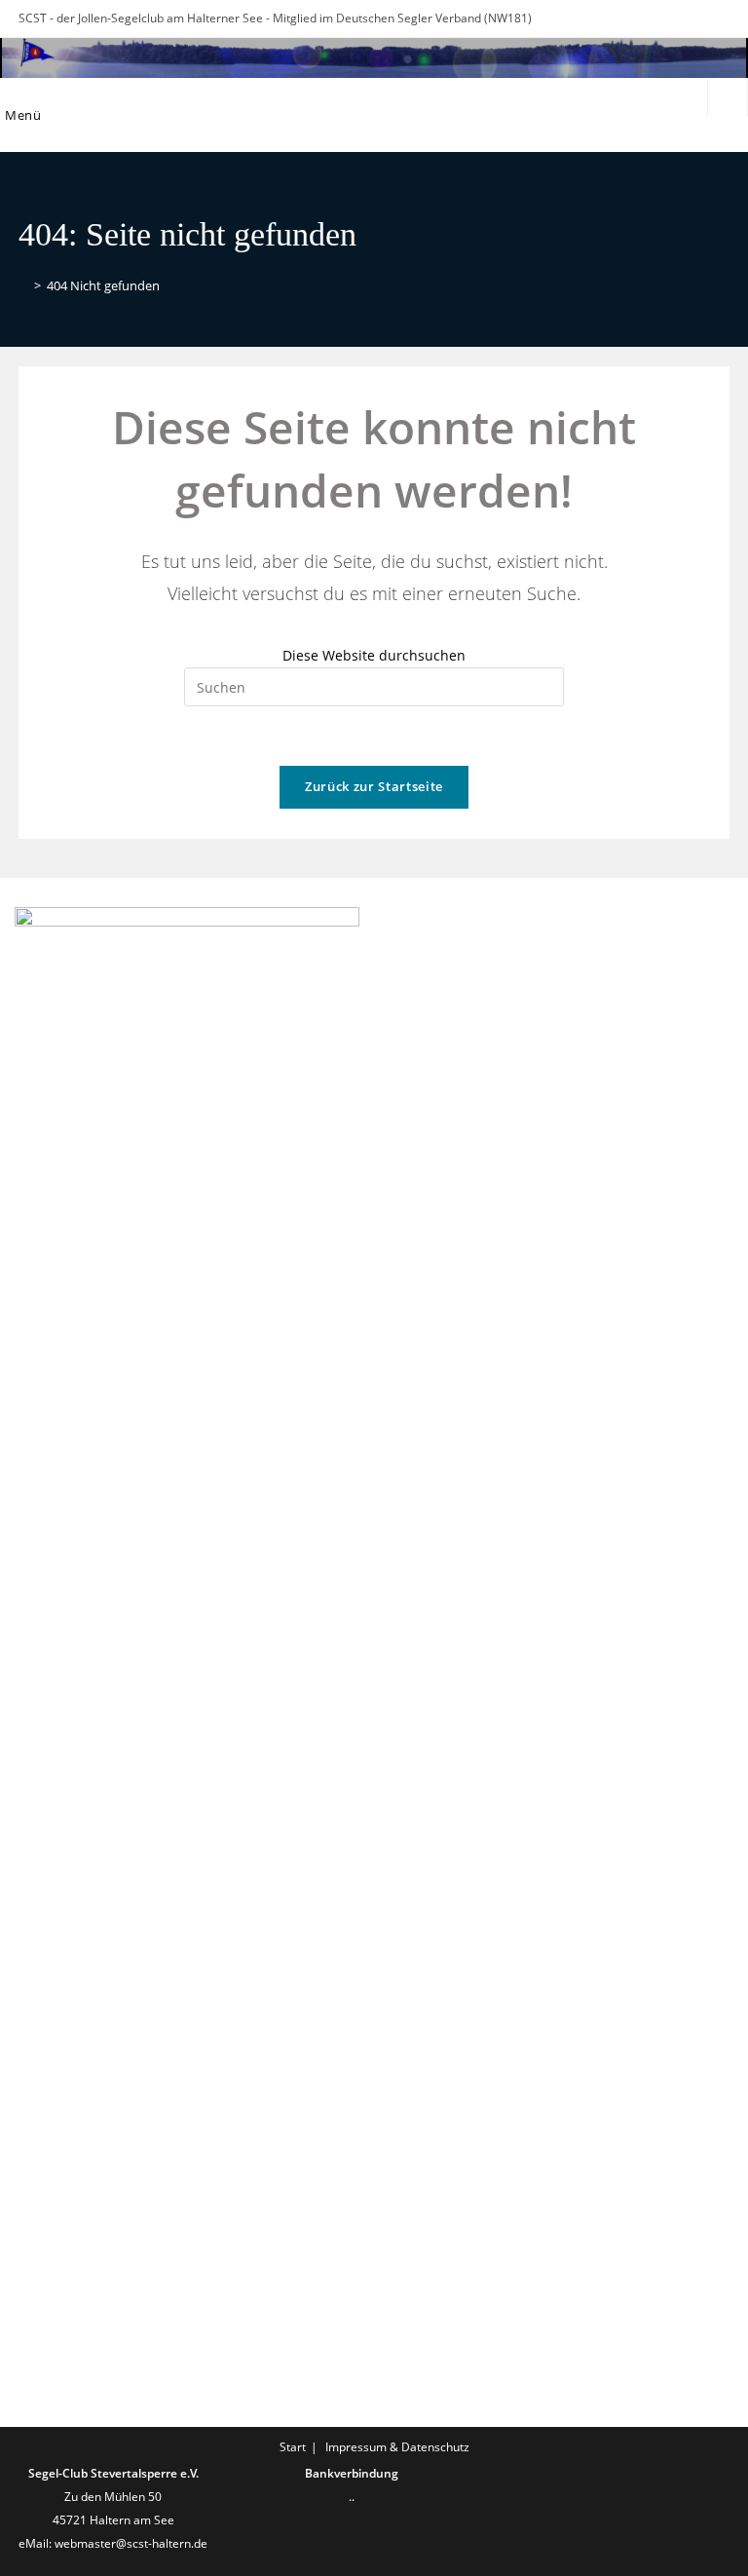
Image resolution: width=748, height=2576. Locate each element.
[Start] (23, 285)
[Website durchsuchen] (728, 99)
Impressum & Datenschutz (397, 2447)
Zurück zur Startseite (374, 786)
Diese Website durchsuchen (374, 655)
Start (293, 2447)
